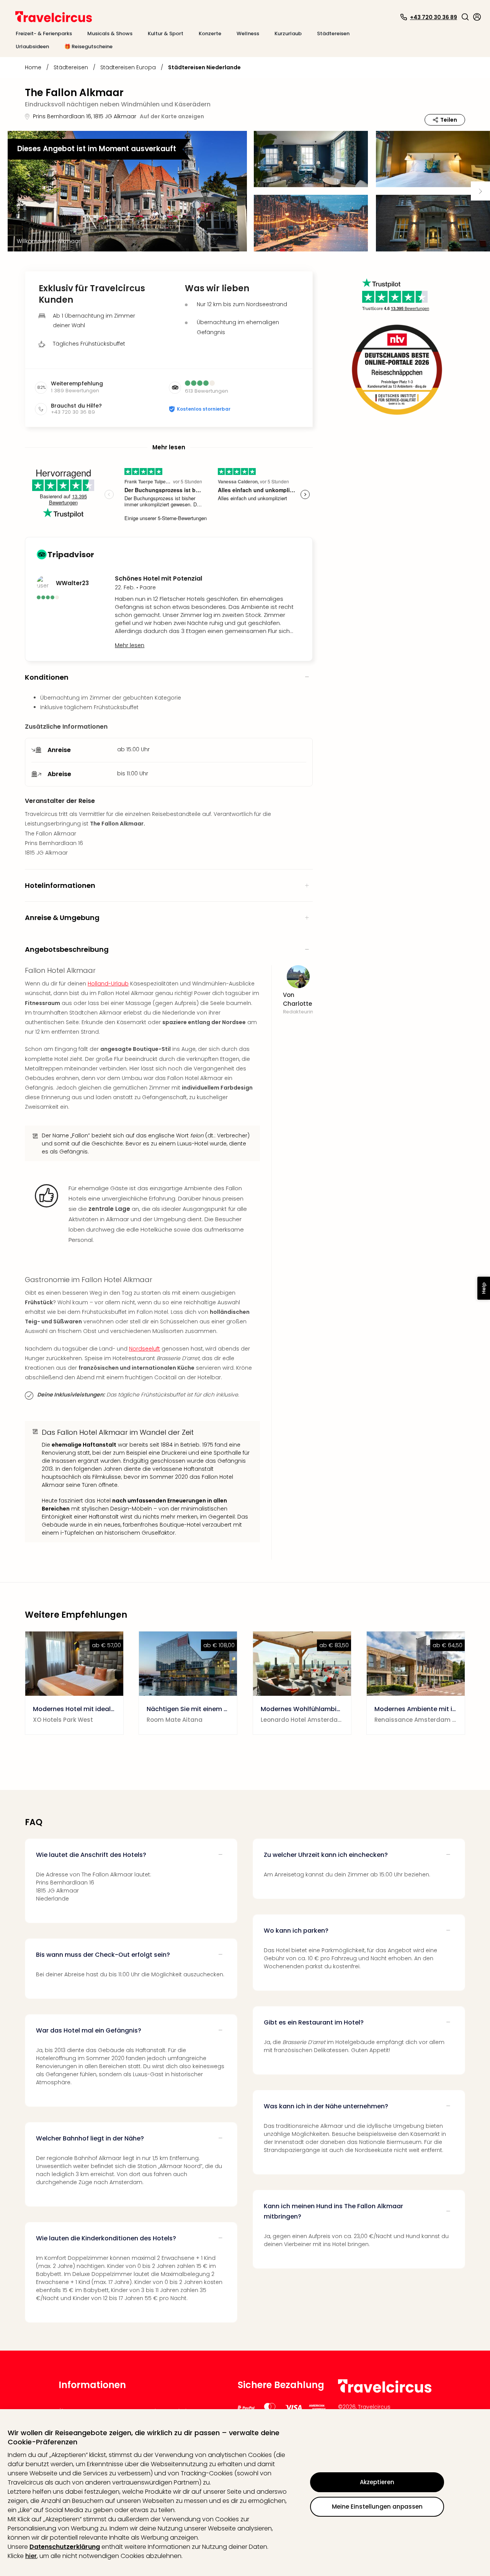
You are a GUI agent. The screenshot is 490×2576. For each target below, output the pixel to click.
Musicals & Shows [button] (110, 33)
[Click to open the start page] (385, 2391)
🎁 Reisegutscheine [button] (88, 46)
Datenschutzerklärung (65, 2547)
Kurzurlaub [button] (288, 33)
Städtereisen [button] (333, 33)
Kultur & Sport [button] (166, 33)
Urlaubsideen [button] (32, 46)
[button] (465, 17)
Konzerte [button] (210, 33)
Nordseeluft (145, 1349)
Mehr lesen (130, 645)
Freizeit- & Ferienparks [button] (44, 33)
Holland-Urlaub (108, 984)
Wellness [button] (248, 33)
